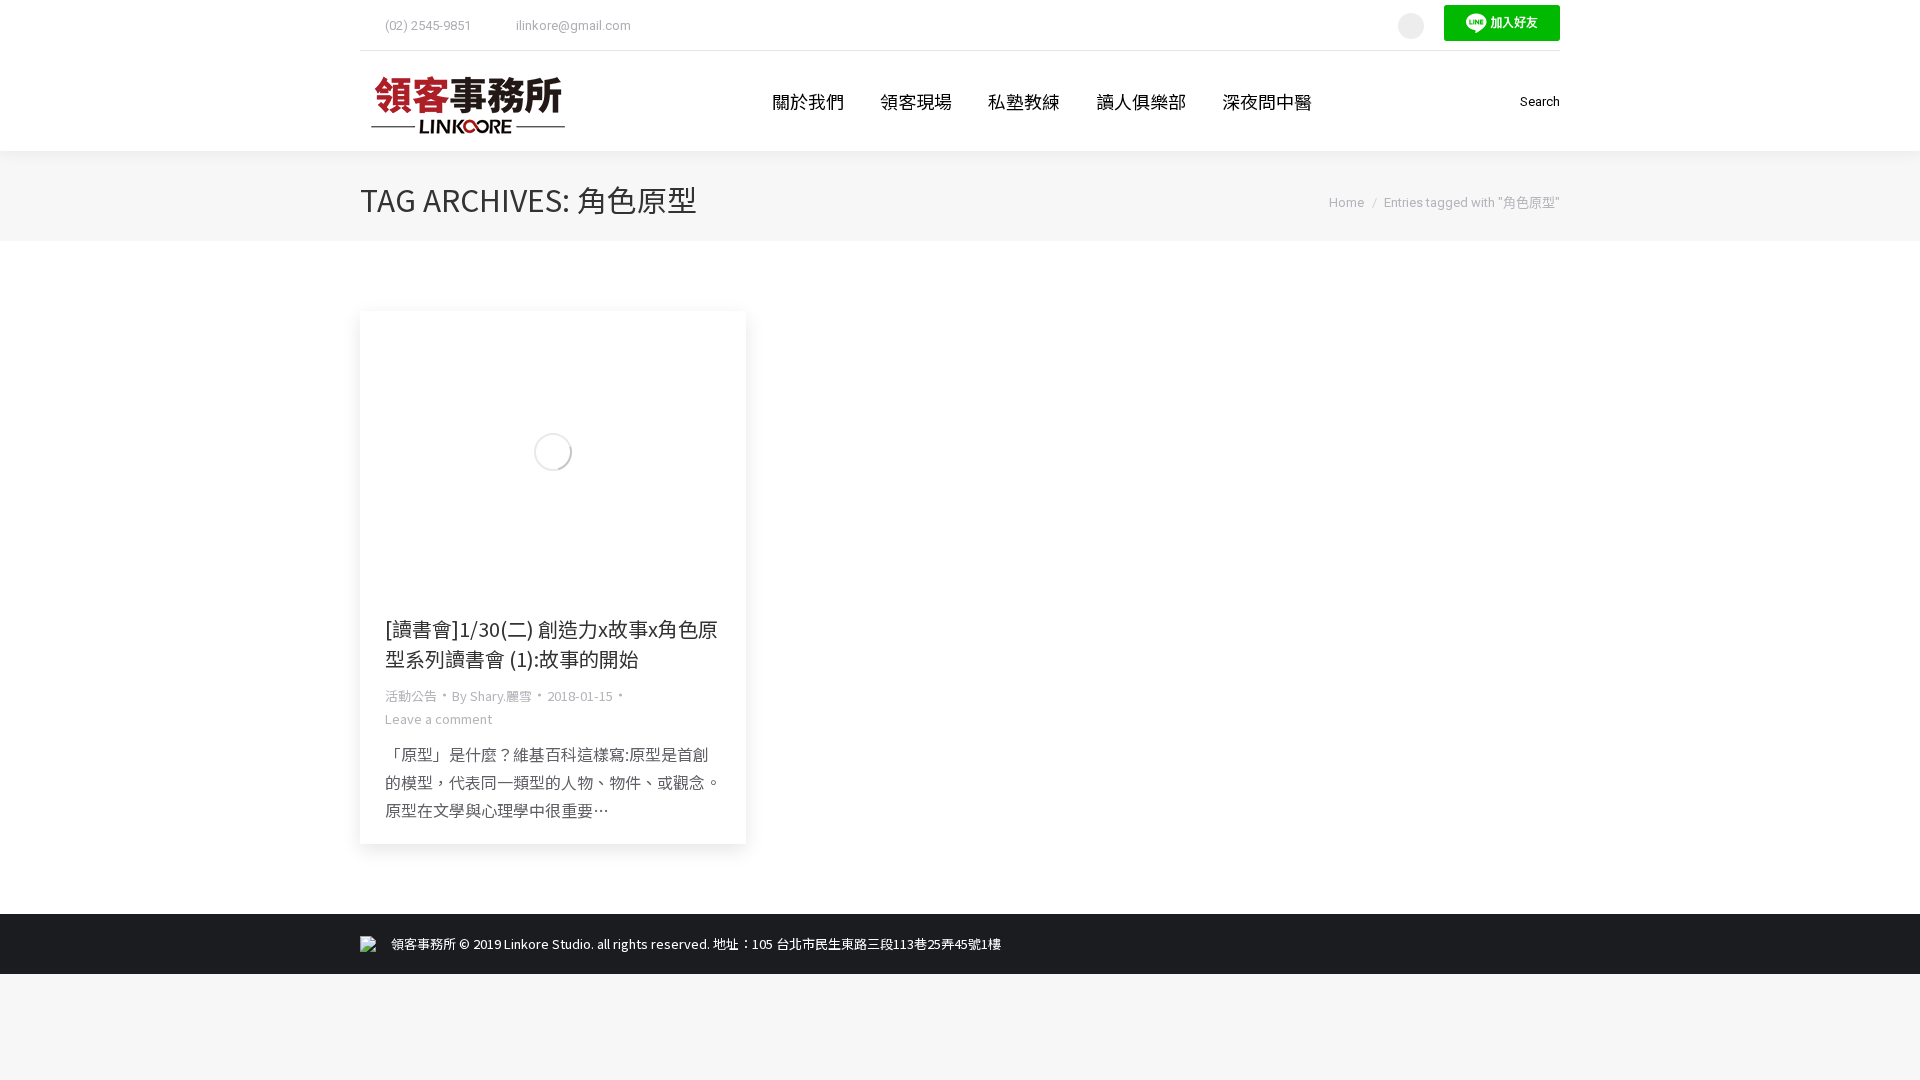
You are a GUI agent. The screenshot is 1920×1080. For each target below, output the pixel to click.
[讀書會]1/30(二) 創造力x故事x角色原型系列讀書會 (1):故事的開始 (551, 643)
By (492, 695)
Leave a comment (438, 718)
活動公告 (411, 695)
